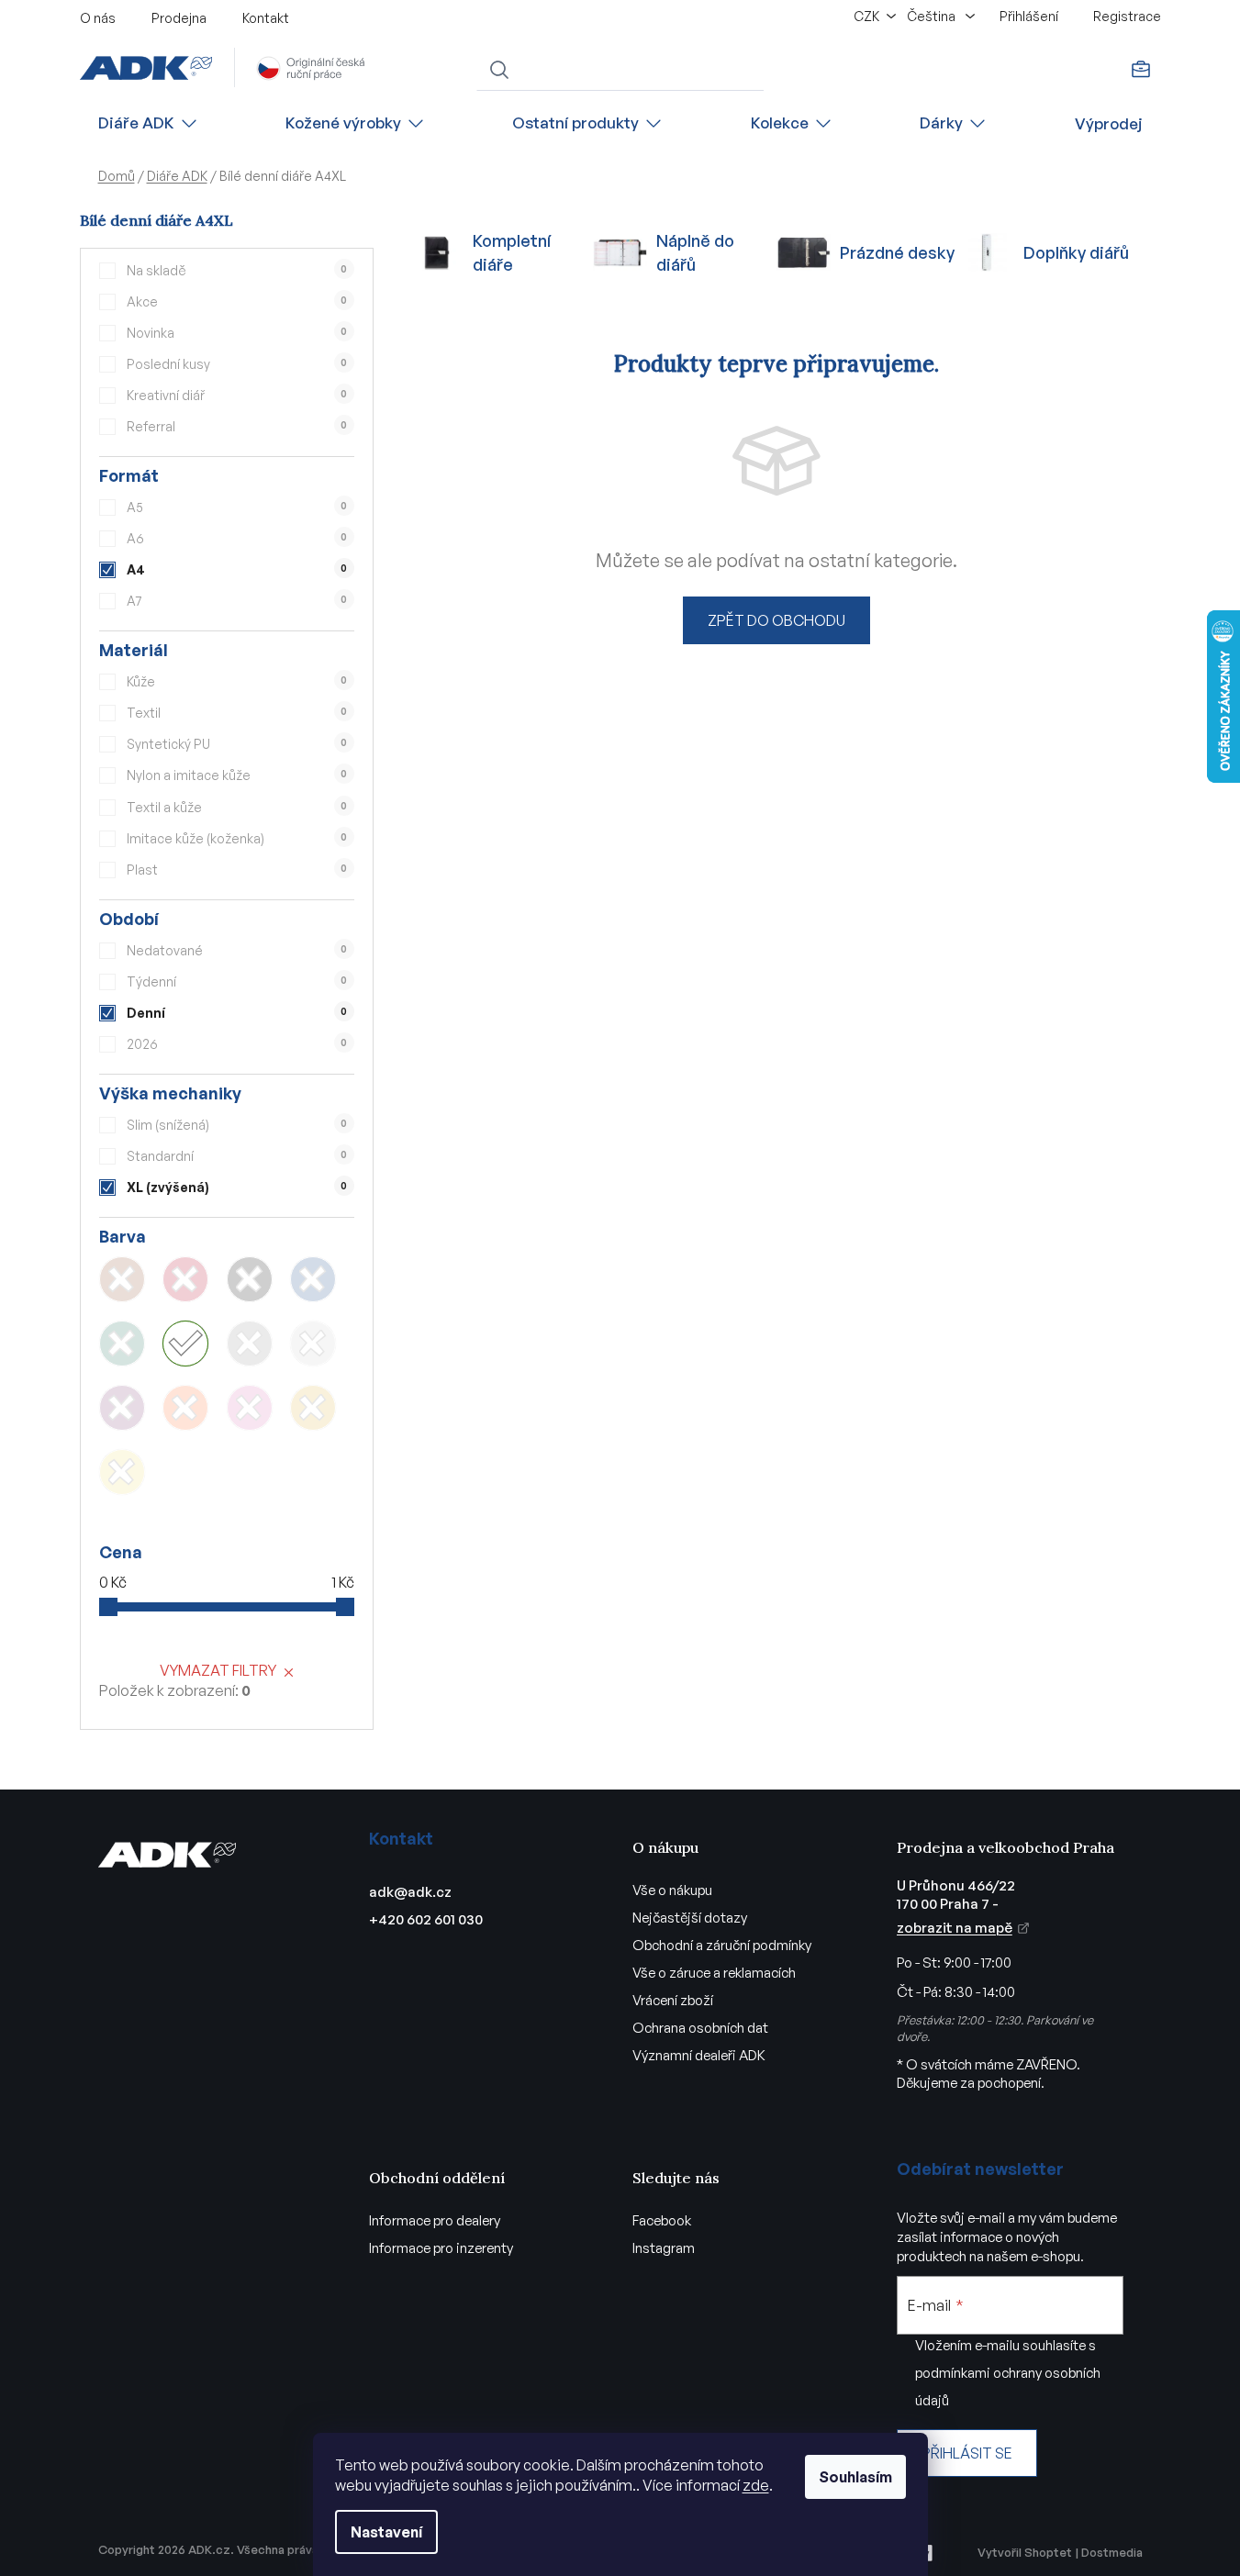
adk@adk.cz (410, 1892)
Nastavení (386, 2532)
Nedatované (237, 950)
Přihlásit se (967, 2453)
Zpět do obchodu (776, 620)
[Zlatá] (313, 1408)
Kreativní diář (237, 395)
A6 (237, 538)
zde (756, 2485)
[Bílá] (185, 1344)
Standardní (237, 1156)
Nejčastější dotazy (690, 1918)
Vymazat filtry (218, 1670)
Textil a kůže (237, 807)
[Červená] (185, 1279)
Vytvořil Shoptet (1025, 2552)
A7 (237, 601)
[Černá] (250, 1279)
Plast (237, 870)
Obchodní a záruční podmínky (722, 1945)
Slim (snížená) (237, 1125)
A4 (237, 569)
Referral (237, 426)
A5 (237, 507)
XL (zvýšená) (237, 1187)
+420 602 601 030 (426, 1919)
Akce (237, 301)
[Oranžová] (185, 1408)
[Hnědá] (122, 1279)
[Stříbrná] (313, 1344)
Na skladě (237, 270)
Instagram (664, 2248)
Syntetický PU (237, 744)
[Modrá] (313, 1279)
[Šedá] (250, 1344)
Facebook (662, 2220)
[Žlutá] (122, 1472)
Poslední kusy (237, 364)
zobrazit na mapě (955, 1928)
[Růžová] (250, 1408)
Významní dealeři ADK (699, 2055)
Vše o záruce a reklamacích (714, 1973)
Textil (237, 713)
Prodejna (179, 18)
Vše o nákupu (672, 1890)
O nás (98, 18)
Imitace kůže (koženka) (237, 838)
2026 (237, 1044)
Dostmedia (1112, 2552)
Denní (237, 1013)
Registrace (1127, 16)
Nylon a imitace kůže (237, 775)
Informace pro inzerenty (441, 2248)
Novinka (237, 333)
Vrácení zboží (673, 2000)
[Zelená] (122, 1344)
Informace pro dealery (435, 2220)
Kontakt (266, 18)
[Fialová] (122, 1408)
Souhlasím (855, 2477)
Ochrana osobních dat (700, 2028)
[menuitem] (149, 123)
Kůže (237, 681)
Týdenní (237, 981)
